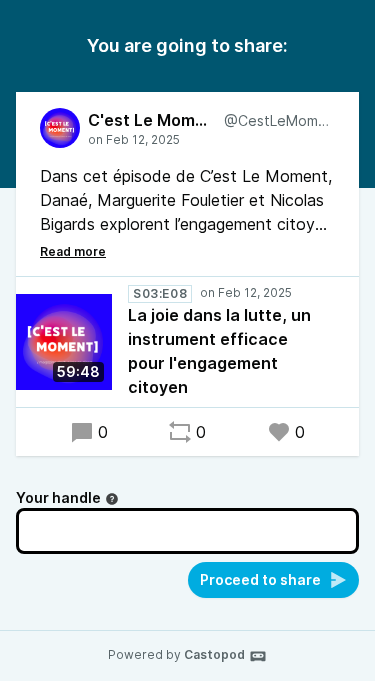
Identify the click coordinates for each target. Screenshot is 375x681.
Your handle (58, 497)
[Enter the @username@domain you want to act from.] (112, 499)
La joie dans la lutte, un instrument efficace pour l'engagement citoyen (219, 351)
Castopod (214, 654)
